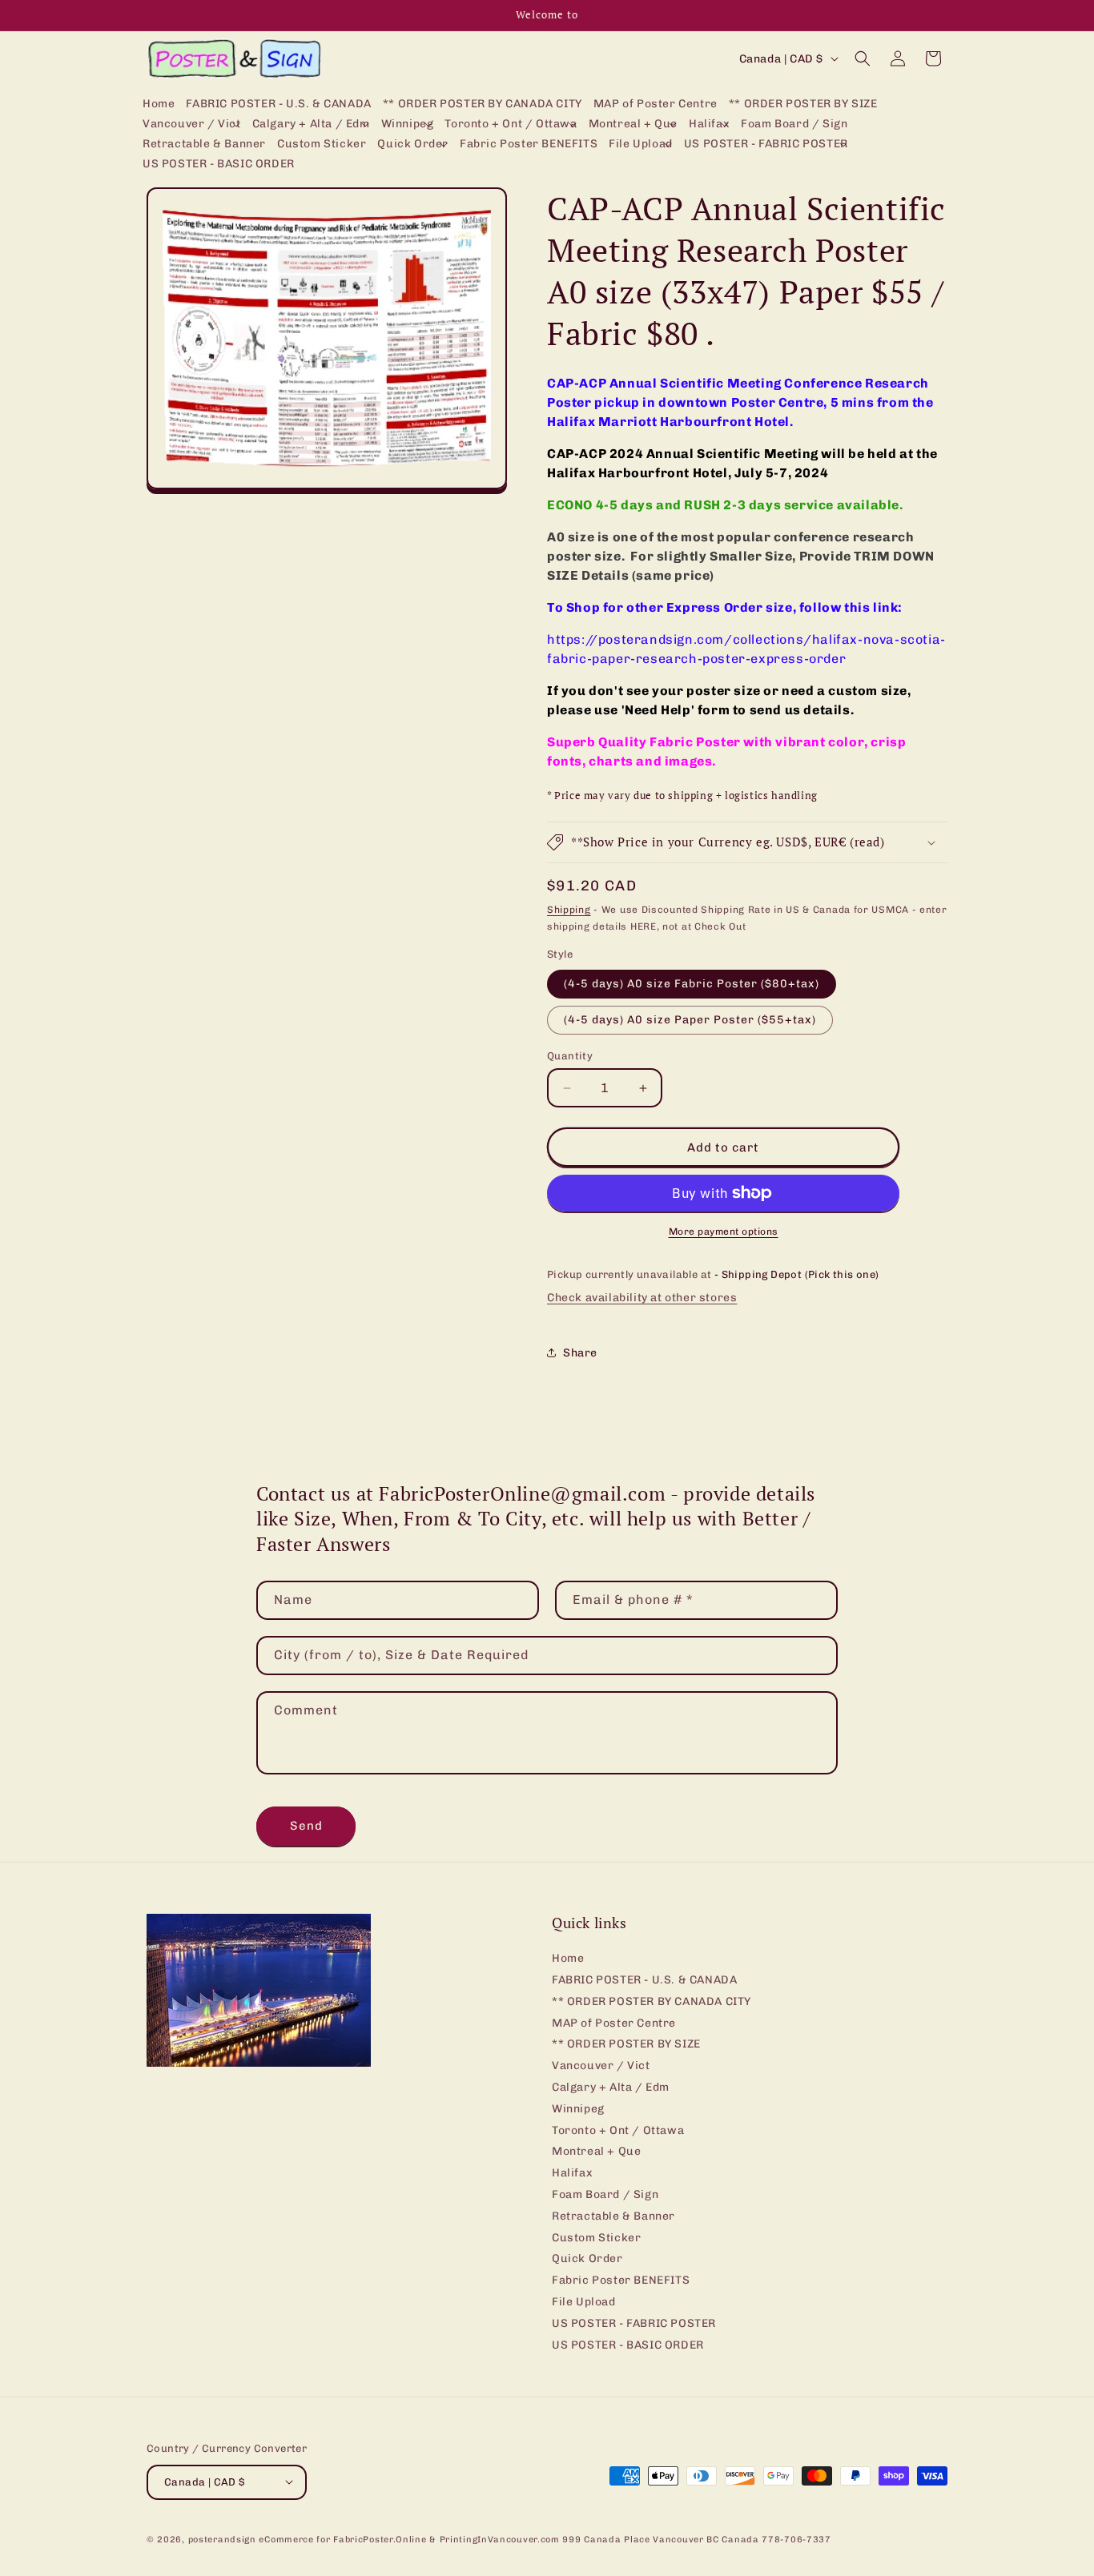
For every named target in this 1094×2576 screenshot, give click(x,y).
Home (568, 1959)
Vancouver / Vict (601, 2066)
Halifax (572, 2174)
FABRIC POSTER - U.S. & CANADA (644, 1980)
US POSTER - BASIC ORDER (628, 2345)
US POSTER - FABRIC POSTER (634, 2323)
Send (306, 1826)
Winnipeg (578, 2109)
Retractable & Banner (613, 2216)
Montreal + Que (596, 2152)
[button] (192, 125)
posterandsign (222, 2539)
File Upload (584, 2302)
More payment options (724, 1232)
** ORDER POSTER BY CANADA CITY (652, 2001)
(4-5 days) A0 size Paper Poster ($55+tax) (690, 1020)
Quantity (570, 1056)
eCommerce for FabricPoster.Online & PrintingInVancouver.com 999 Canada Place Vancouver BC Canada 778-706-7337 (545, 2539)
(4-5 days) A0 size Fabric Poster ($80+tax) (692, 984)
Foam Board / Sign (605, 2194)
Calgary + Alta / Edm (611, 2087)
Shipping (569, 910)
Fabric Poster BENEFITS (621, 2281)
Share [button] (580, 1353)
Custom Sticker (596, 2238)
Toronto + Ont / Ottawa (618, 2130)
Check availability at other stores (642, 1298)
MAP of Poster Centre (614, 2023)
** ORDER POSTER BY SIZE (626, 2045)
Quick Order (587, 2259)
